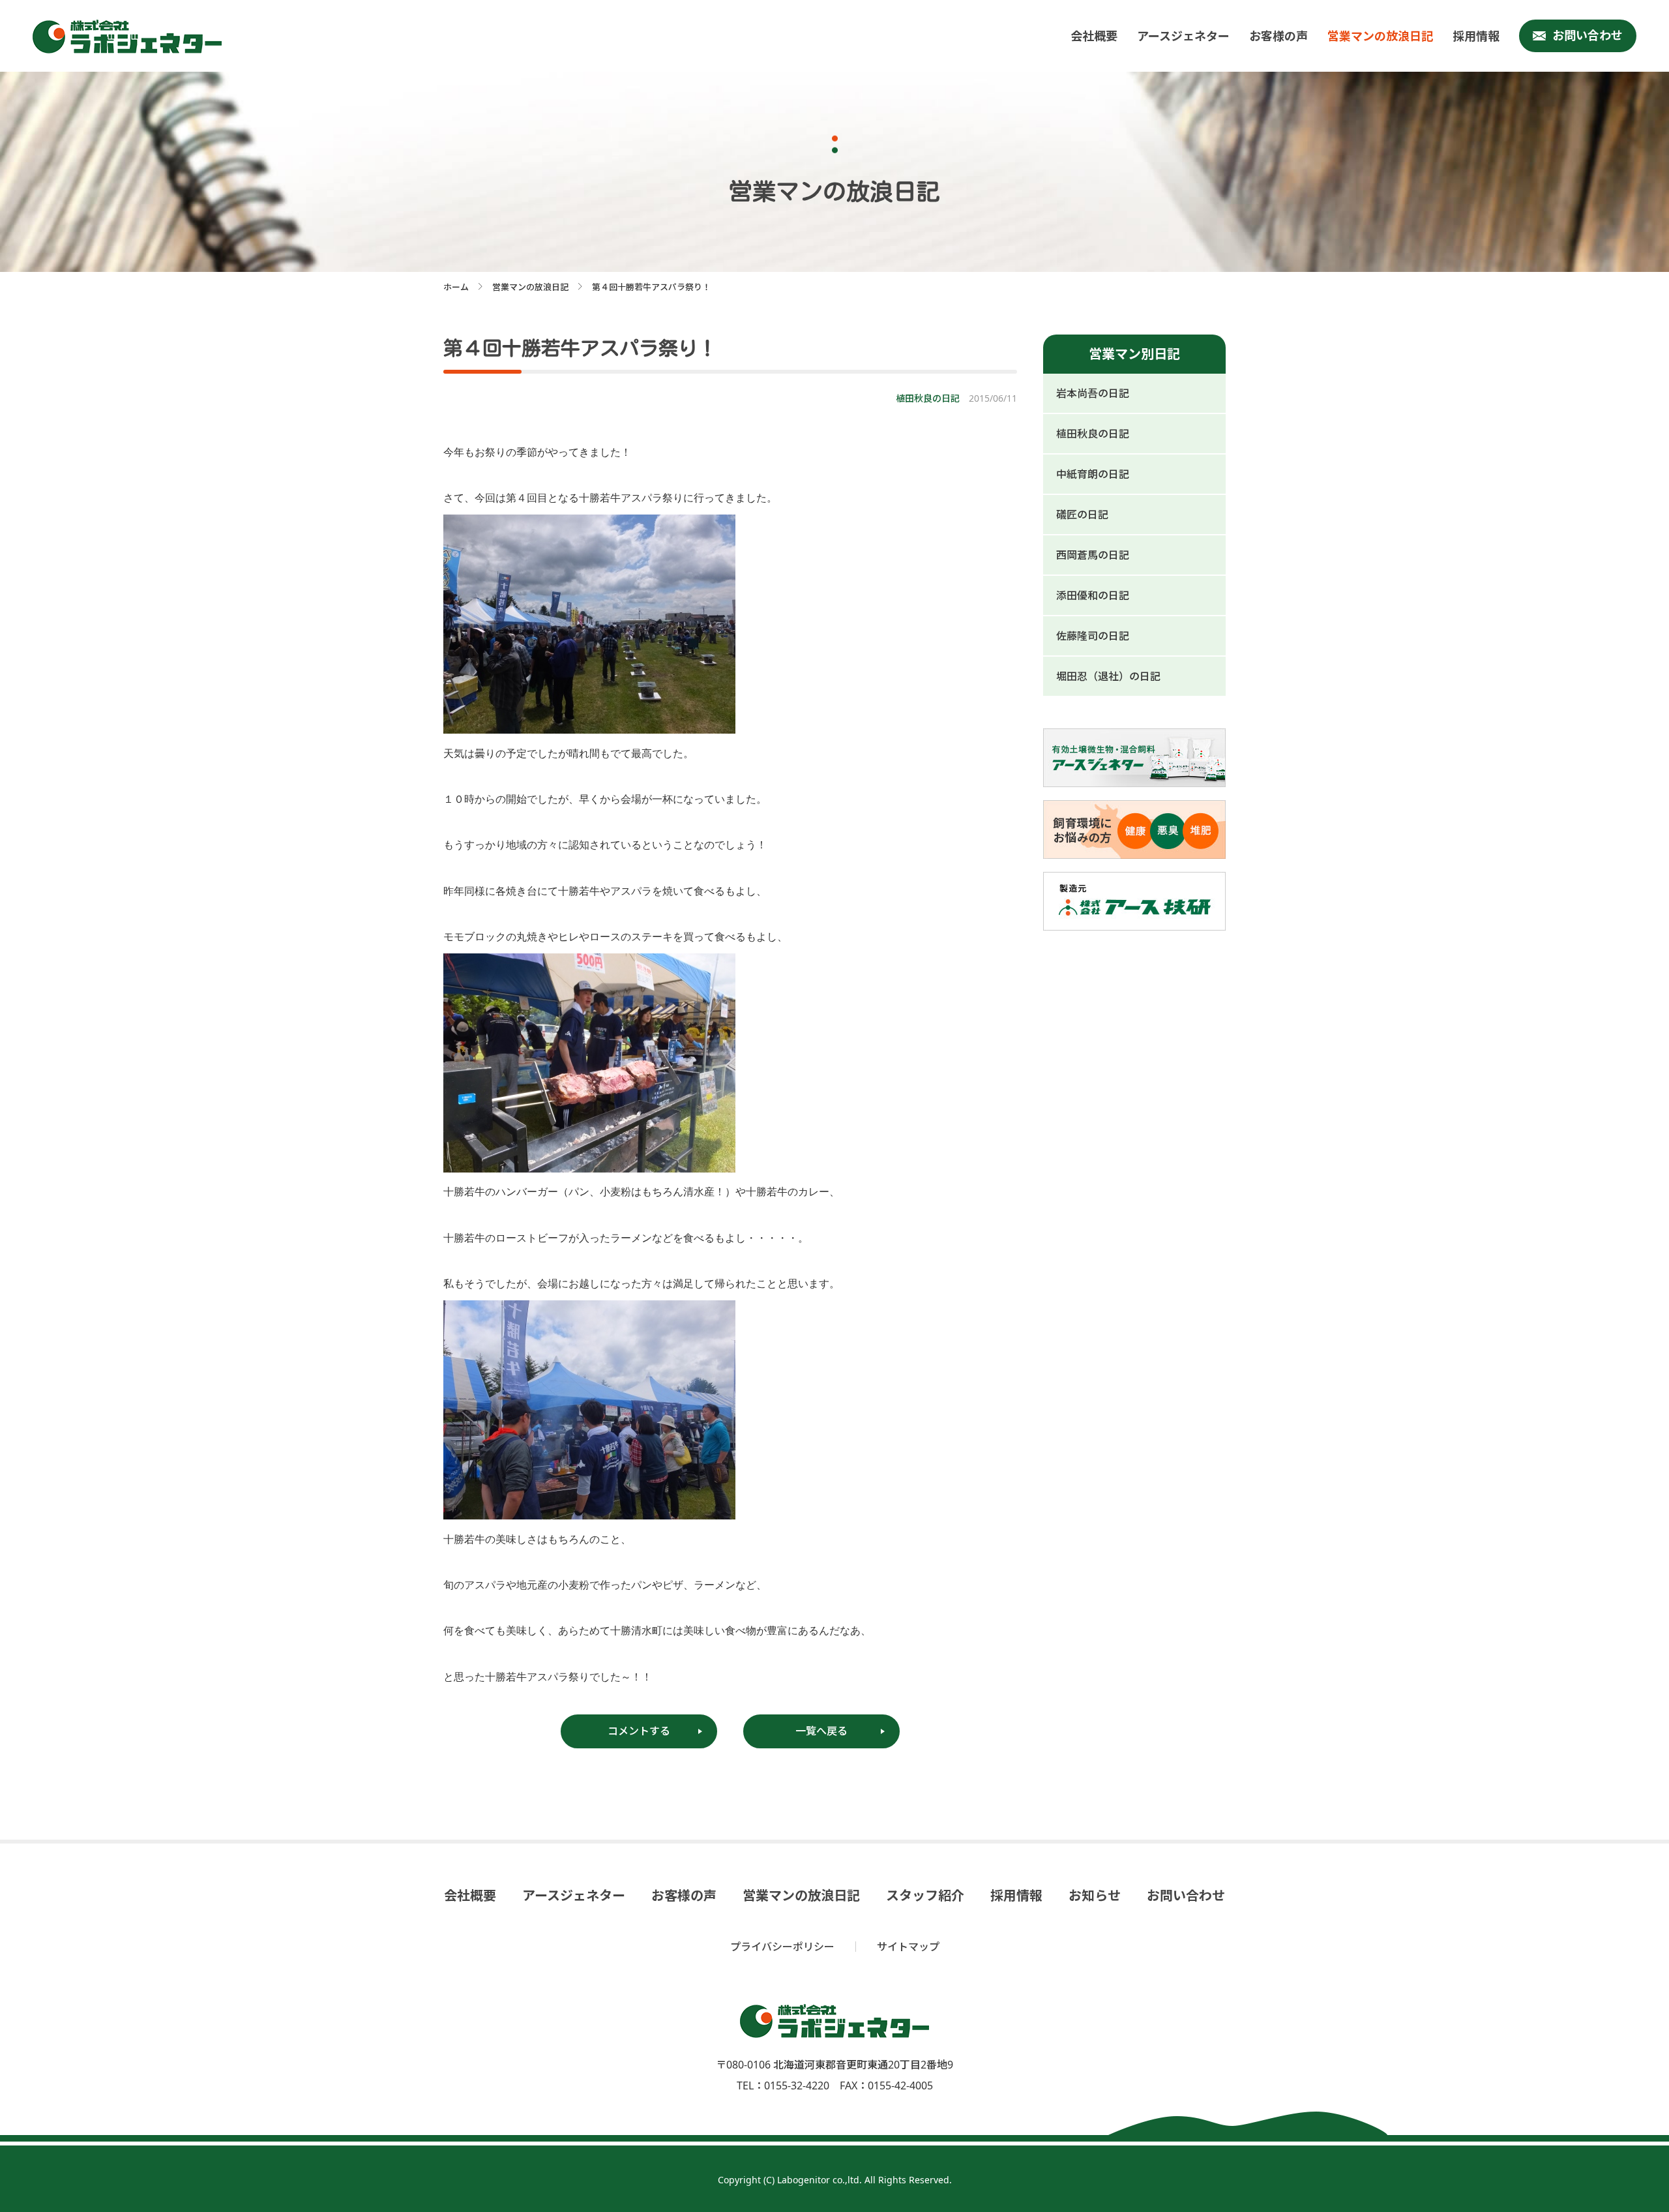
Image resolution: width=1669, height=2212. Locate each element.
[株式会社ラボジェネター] (130, 37)
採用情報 (1476, 36)
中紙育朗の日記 (1093, 474)
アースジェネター (1183, 36)
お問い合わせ (1588, 35)
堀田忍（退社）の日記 (1108, 676)
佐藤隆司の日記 (1093, 636)
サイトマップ (908, 1947)
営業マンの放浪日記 (1380, 36)
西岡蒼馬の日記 (1093, 555)
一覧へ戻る (821, 1731)
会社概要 (1094, 36)
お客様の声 (1278, 36)
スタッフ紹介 (925, 1896)
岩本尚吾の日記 (1093, 393)
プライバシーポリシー (782, 1947)
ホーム (456, 287)
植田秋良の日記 (1093, 434)
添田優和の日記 (1093, 595)
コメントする (639, 1731)
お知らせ (1095, 1896)
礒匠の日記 (1082, 515)
